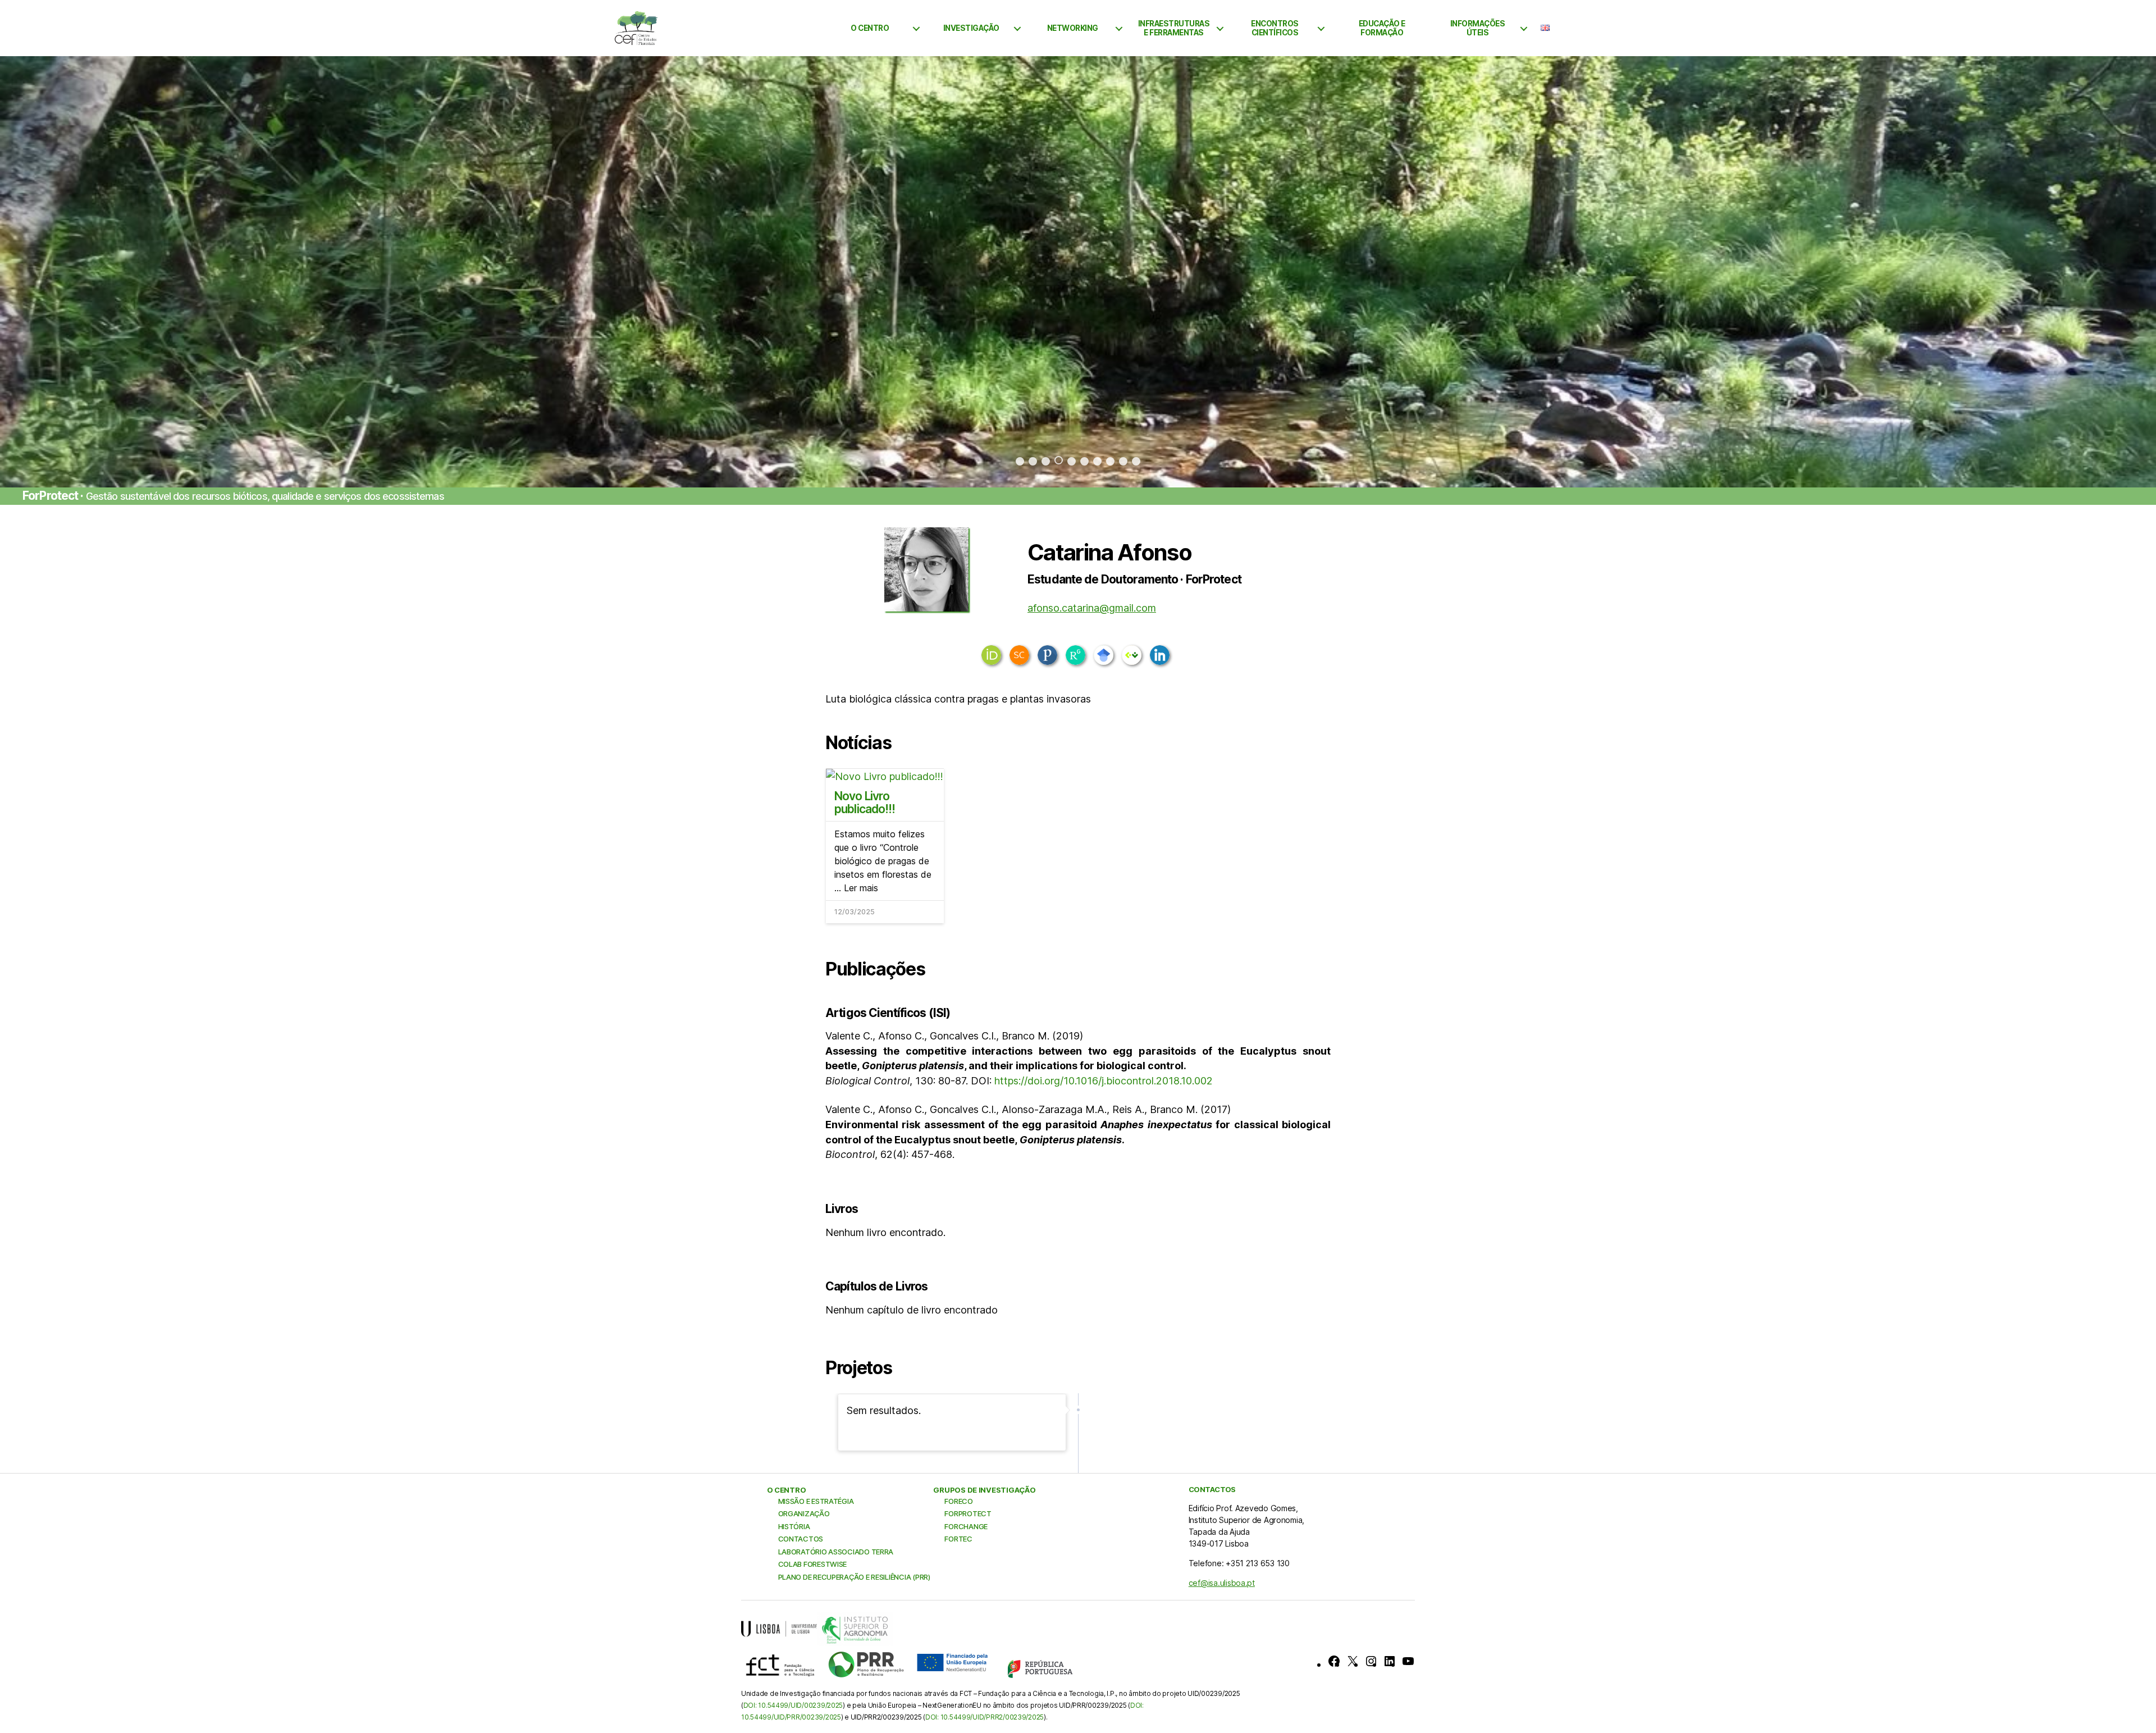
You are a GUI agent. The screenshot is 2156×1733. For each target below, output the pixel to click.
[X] (1353, 1661)
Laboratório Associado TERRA (836, 1552)
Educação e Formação (1382, 28)
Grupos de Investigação (984, 1490)
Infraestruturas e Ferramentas (1174, 28)
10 (1136, 461)
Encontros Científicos (1275, 28)
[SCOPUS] (1019, 655)
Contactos (801, 1539)
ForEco (958, 1501)
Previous (60, 272)
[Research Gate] (1075, 655)
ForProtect (968, 1513)
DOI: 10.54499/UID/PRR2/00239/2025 (985, 1717)
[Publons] (1047, 655)
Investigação (971, 28)
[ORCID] (991, 655)
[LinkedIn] (1160, 655)
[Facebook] (1334, 1661)
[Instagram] (1371, 1661)
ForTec (958, 1539)
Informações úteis (1478, 28)
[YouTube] (1408, 1661)
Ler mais (861, 888)
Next (2096, 272)
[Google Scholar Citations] (1104, 655)
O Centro (870, 28)
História (794, 1526)
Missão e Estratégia (816, 1501)
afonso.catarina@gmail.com (1092, 608)
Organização (804, 1513)
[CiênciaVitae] (1132, 655)
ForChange (966, 1526)
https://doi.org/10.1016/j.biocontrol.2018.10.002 (1104, 1081)
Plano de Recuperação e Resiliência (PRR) (854, 1577)
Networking (1073, 28)
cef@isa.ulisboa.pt (1222, 1583)
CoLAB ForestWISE (813, 1564)
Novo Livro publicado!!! (865, 802)
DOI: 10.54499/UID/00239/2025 (793, 1705)
